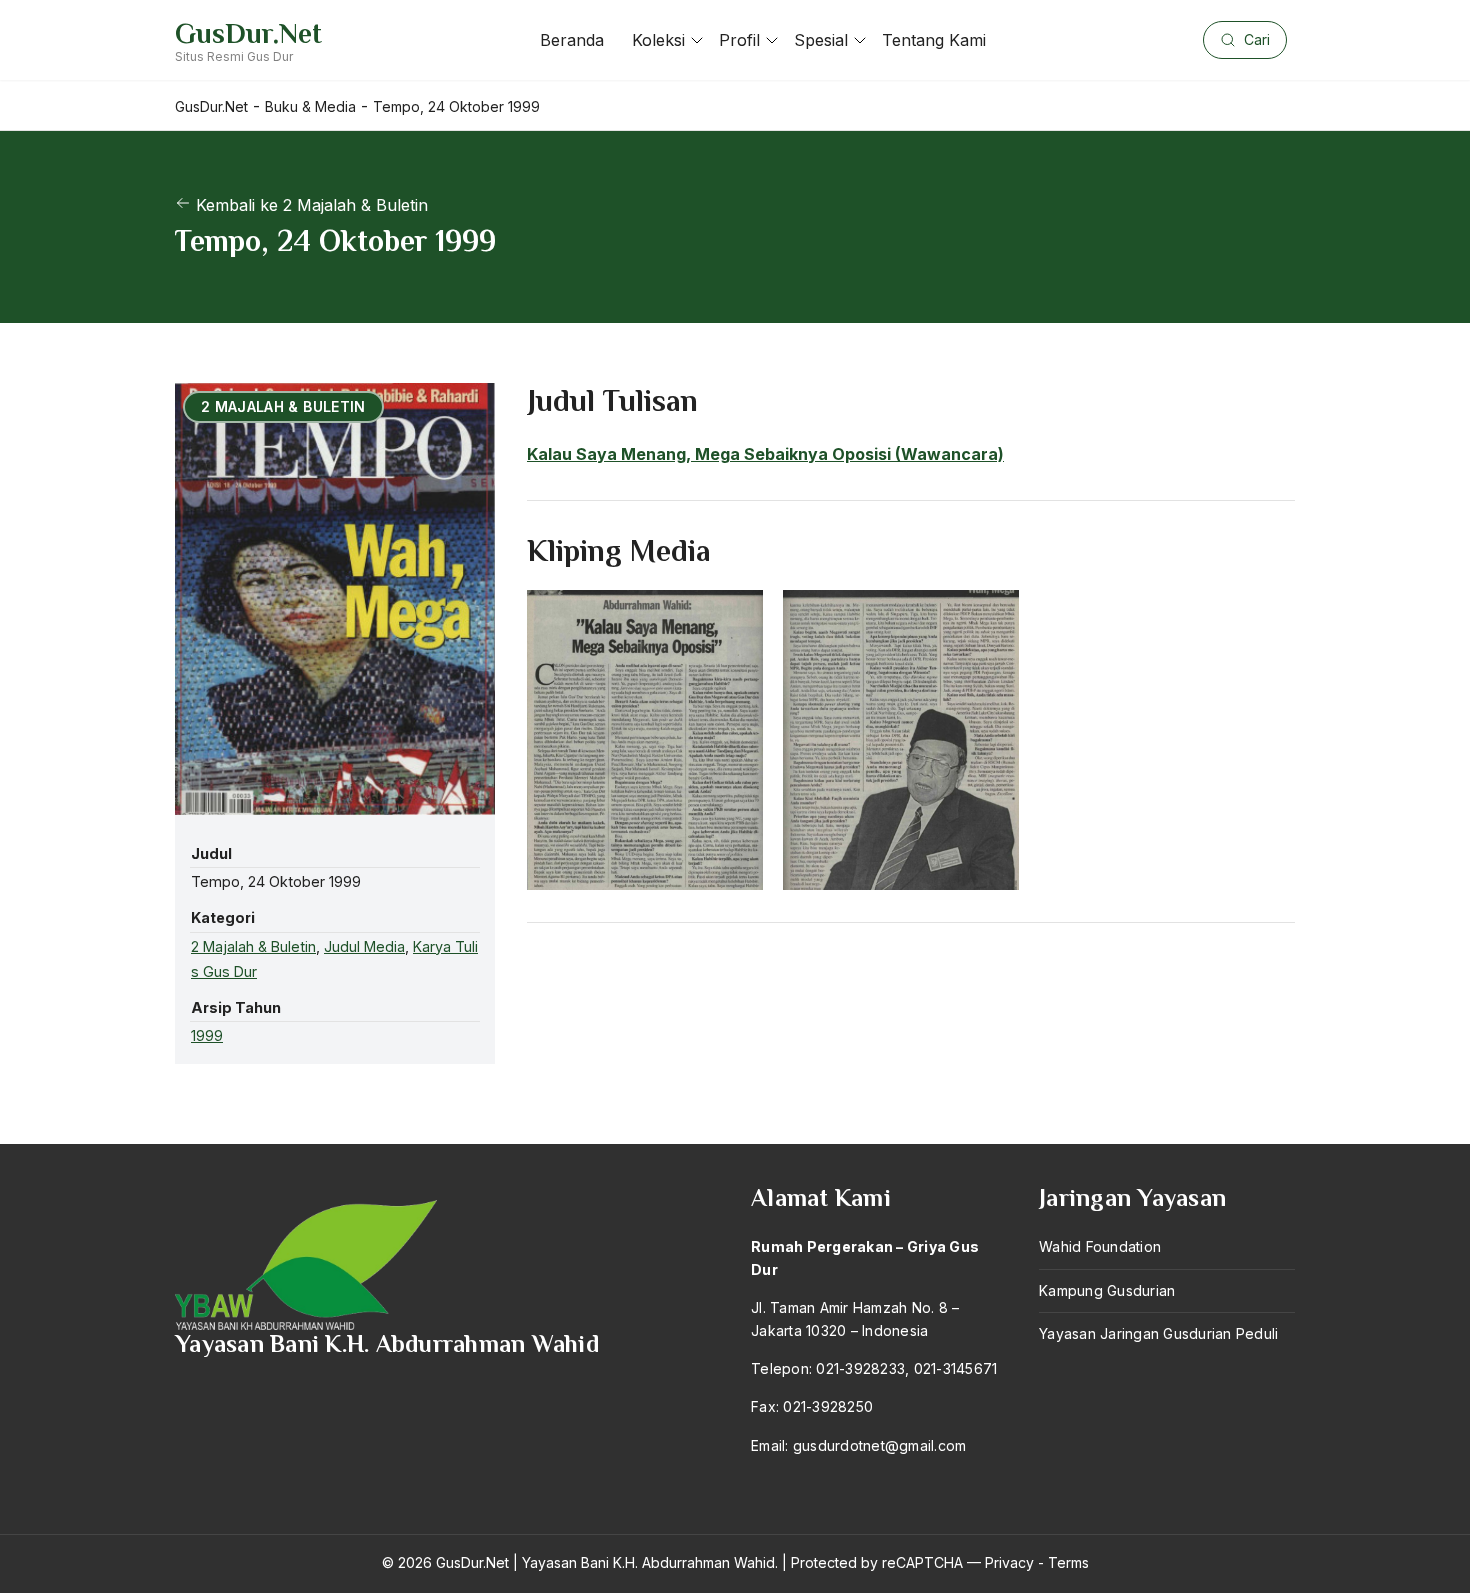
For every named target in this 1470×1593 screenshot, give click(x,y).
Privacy (1009, 1562)
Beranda (572, 40)
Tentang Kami (934, 40)
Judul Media (364, 946)
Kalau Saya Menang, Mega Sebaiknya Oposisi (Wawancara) (765, 454)
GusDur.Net (248, 33)
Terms (1068, 1562)
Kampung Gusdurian (1107, 1290)
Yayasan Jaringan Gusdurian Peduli (1158, 1333)
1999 (207, 1035)
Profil (739, 40)
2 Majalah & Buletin (253, 946)
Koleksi (658, 40)
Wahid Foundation (1100, 1246)
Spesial (821, 40)
